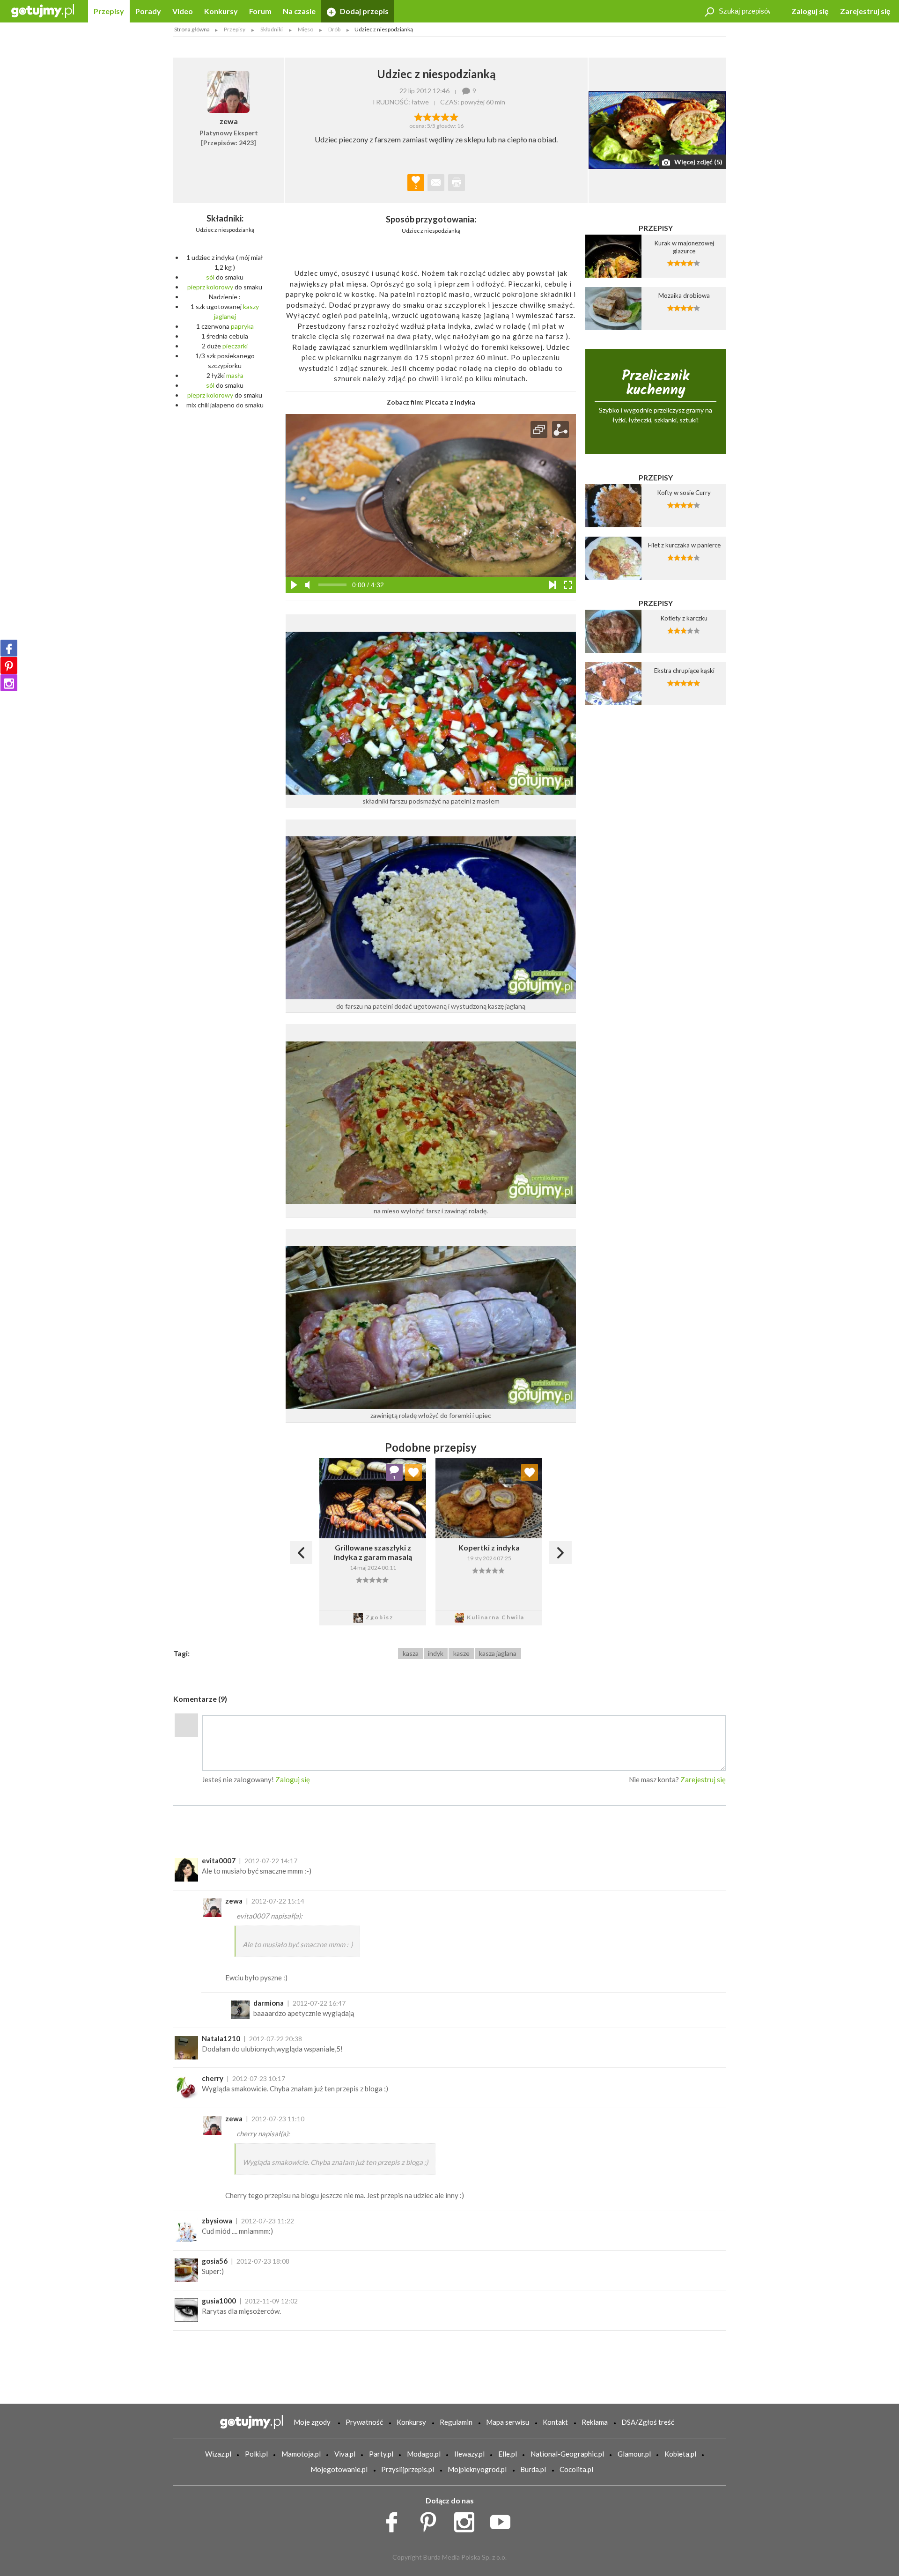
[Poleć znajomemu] (436, 183)
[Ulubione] (413, 1472)
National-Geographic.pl (567, 2454)
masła (235, 375)
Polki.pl (256, 2454)
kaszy (251, 306)
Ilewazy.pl (469, 2454)
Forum (260, 11)
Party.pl (381, 2454)
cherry (213, 2078)
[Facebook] (9, 648)
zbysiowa (217, 2221)
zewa (234, 1901)
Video (183, 11)
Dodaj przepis (364, 11)
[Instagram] (9, 683)
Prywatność (364, 2422)
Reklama (595, 2422)
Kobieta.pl (680, 2454)
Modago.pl (424, 2454)
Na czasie (299, 11)
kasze (461, 1653)
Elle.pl (508, 2454)
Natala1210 (221, 2038)
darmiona (269, 2003)
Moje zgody (312, 2422)
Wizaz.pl (218, 2454)
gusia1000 (219, 2301)
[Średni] (427, 116)
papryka (242, 326)
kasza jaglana (498, 1653)
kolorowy (220, 287)
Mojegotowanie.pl (339, 2469)
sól (210, 277)
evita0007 (219, 1860)
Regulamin (456, 2422)
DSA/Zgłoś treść (648, 2422)
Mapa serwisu (508, 2422)
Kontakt (555, 2422)
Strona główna (192, 29)
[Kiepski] (418, 116)
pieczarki (235, 346)
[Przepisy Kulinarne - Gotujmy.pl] (43, 10)
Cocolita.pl (576, 2469)
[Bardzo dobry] (445, 116)
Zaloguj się (810, 11)
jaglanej (225, 316)
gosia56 (215, 2261)
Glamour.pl (634, 2454)
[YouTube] (504, 2520)
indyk (436, 1653)
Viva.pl (345, 2454)
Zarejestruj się (865, 11)
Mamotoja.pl (301, 2454)
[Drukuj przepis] (457, 183)
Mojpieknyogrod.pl (477, 2469)
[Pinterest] (9, 665)
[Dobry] (436, 116)
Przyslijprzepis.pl (408, 2469)
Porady (148, 11)
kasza (411, 1653)
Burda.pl (533, 2469)
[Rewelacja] (454, 116)
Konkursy (221, 11)
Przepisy (109, 11)
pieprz (196, 287)
